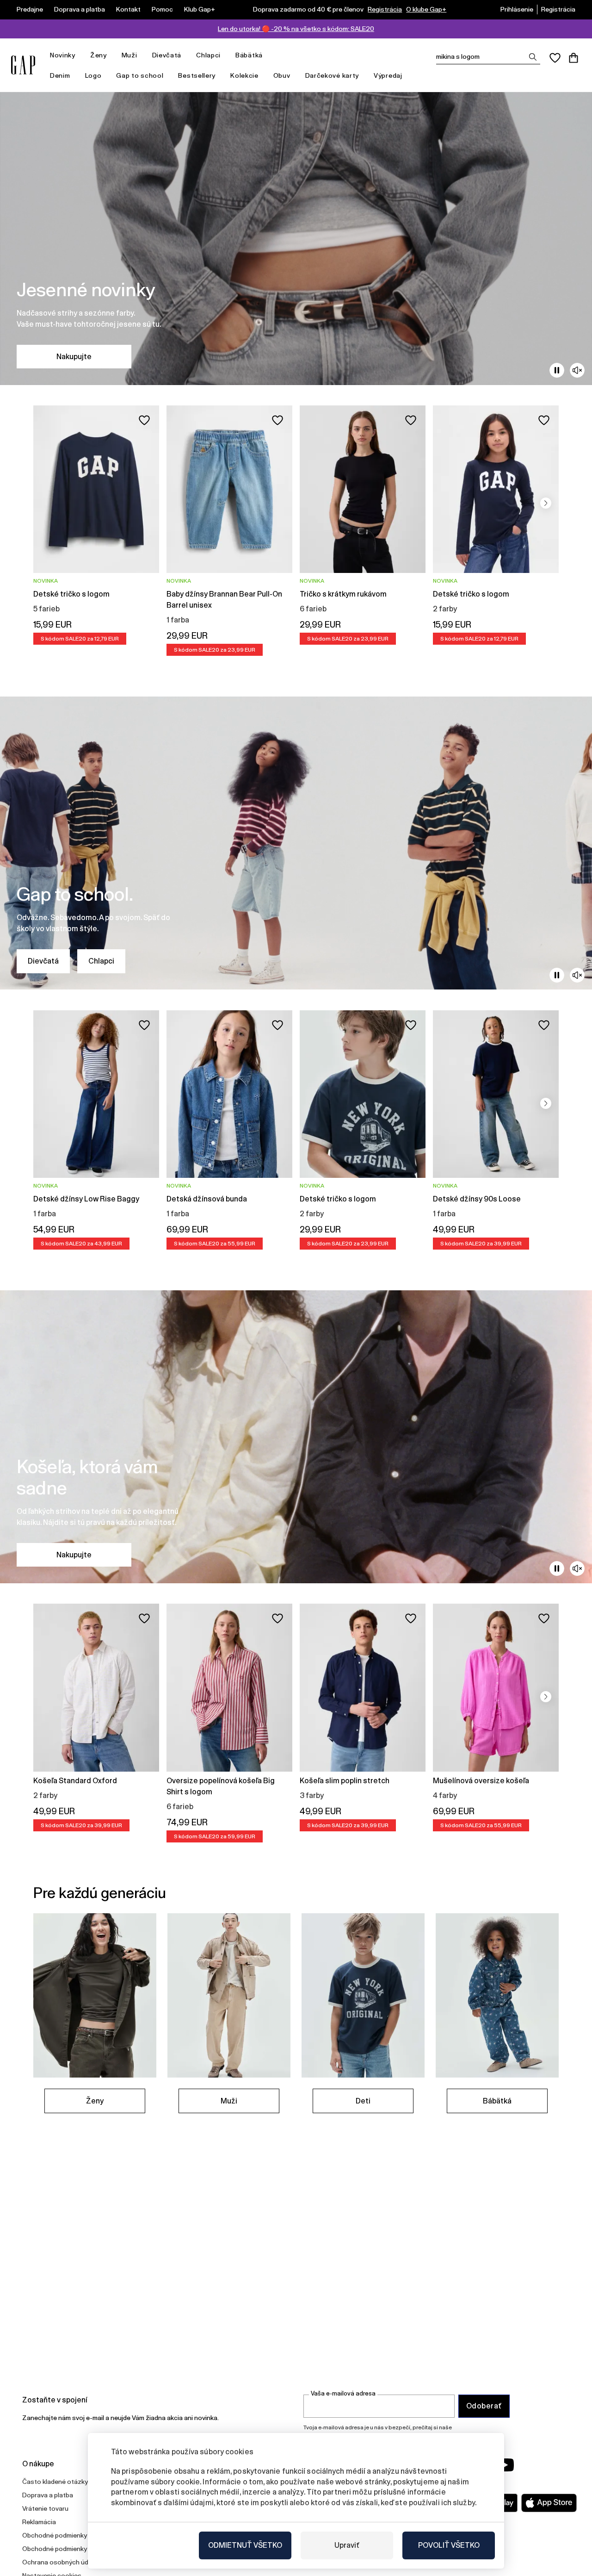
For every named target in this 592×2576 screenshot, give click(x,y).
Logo (93, 75)
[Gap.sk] (23, 65)
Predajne (30, 9)
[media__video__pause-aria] (557, 370)
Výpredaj (388, 75)
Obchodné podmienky (55, 2535)
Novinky (63, 55)
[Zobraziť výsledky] (533, 57)
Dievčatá (167, 55)
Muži (129, 55)
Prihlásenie (517, 9)
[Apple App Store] (549, 2503)
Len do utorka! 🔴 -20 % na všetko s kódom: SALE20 (296, 29)
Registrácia (385, 9)
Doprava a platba (80, 9)
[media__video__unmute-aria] (577, 370)
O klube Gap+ (426, 9)
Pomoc (162, 9)
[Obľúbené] (555, 58)
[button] (546, 503)
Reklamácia (39, 2522)
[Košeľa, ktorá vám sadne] (296, 1437)
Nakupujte (74, 357)
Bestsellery (197, 75)
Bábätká (249, 55)
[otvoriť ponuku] (80, 55)
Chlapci (208, 55)
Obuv (282, 75)
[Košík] (573, 58)
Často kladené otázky (55, 2482)
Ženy (99, 55)
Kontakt (128, 9)
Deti (363, 2101)
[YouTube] (505, 2465)
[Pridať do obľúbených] (144, 420)
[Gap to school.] (296, 843)
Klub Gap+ (200, 9)
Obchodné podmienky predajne (68, 2549)
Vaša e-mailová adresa (343, 2393)
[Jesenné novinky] (296, 239)
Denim (60, 75)
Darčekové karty (332, 75)
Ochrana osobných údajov (62, 2562)
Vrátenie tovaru (45, 2508)
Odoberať (484, 2406)
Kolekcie (244, 75)
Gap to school (140, 75)
